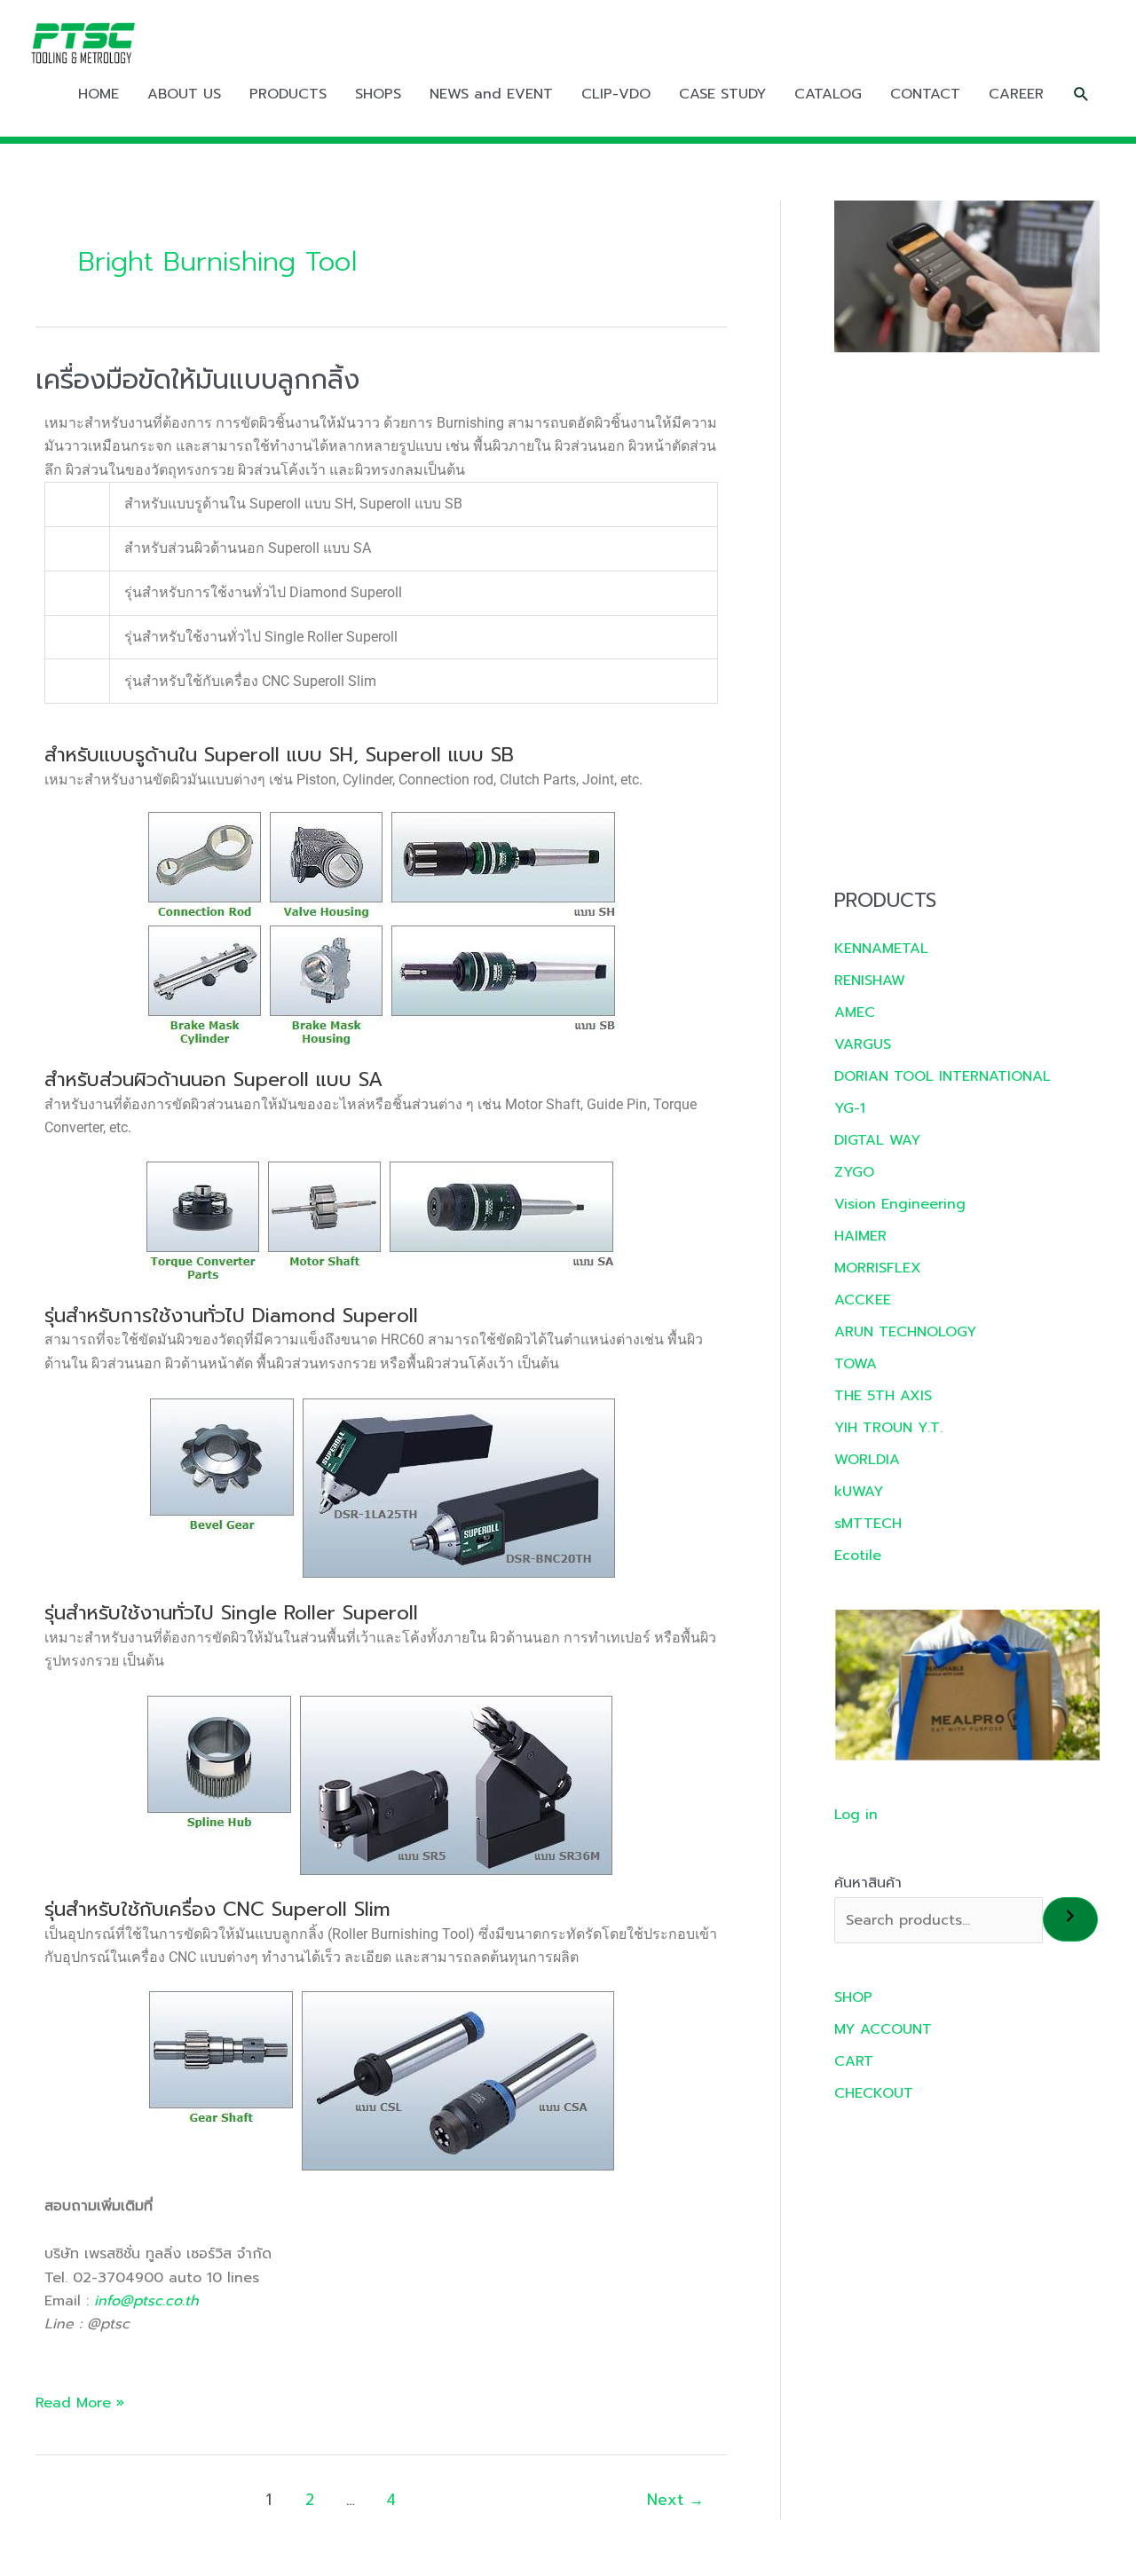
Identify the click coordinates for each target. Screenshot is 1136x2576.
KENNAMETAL (881, 949)
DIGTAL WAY (877, 1140)
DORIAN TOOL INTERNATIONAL (943, 1076)
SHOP (853, 1997)
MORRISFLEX (878, 1268)
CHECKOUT (874, 2093)
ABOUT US (184, 94)
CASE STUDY (722, 94)
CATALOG (828, 94)
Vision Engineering (900, 1204)
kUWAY (859, 1492)
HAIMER (860, 1236)
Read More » (80, 2403)
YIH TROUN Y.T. (888, 1428)
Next (675, 2500)
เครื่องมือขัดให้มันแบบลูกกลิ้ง (197, 380)
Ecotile (858, 1556)
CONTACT (925, 94)
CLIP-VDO (616, 94)
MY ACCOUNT (883, 2029)
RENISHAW (870, 981)
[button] (1081, 95)
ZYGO (854, 1172)
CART (854, 2061)
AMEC (855, 1012)
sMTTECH (868, 1524)
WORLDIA (867, 1460)
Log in (856, 1815)
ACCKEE (863, 1300)
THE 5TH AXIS (883, 1396)
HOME (99, 94)
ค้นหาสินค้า (868, 1883)
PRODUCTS (288, 94)
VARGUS (863, 1044)
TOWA (856, 1364)
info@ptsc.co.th (146, 2301)
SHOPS (378, 94)
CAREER (1016, 94)
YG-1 (850, 1108)
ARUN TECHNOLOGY (905, 1332)
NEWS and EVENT (491, 94)
